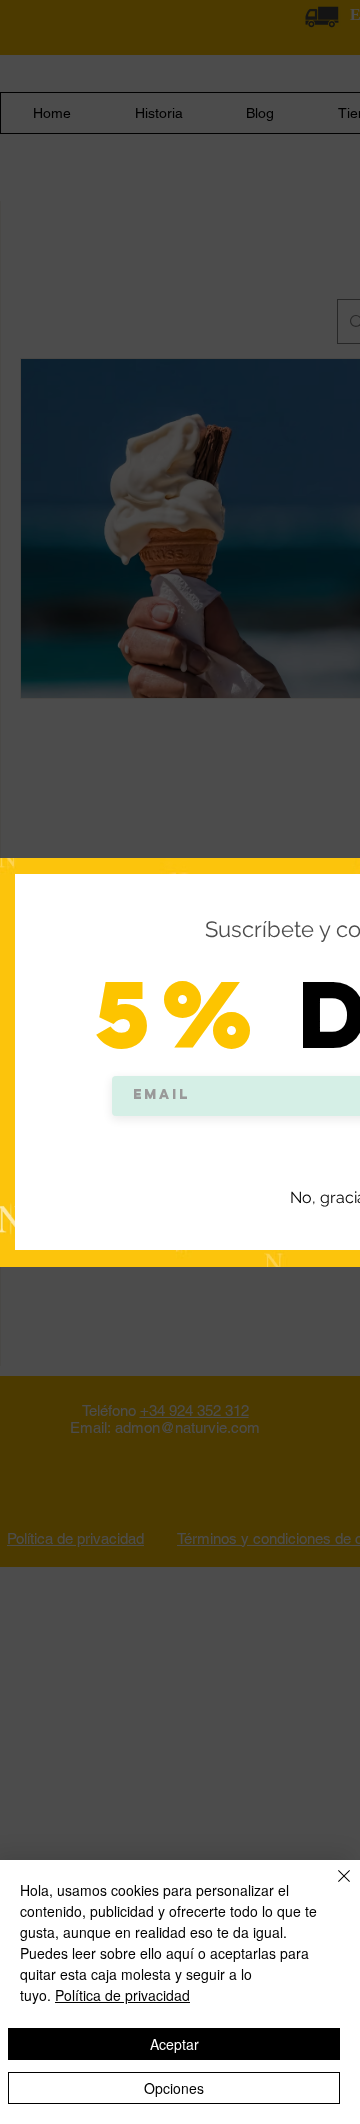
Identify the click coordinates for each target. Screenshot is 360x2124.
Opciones (174, 2088)
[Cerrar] (332, 1888)
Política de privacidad (122, 1995)
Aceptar (174, 2044)
